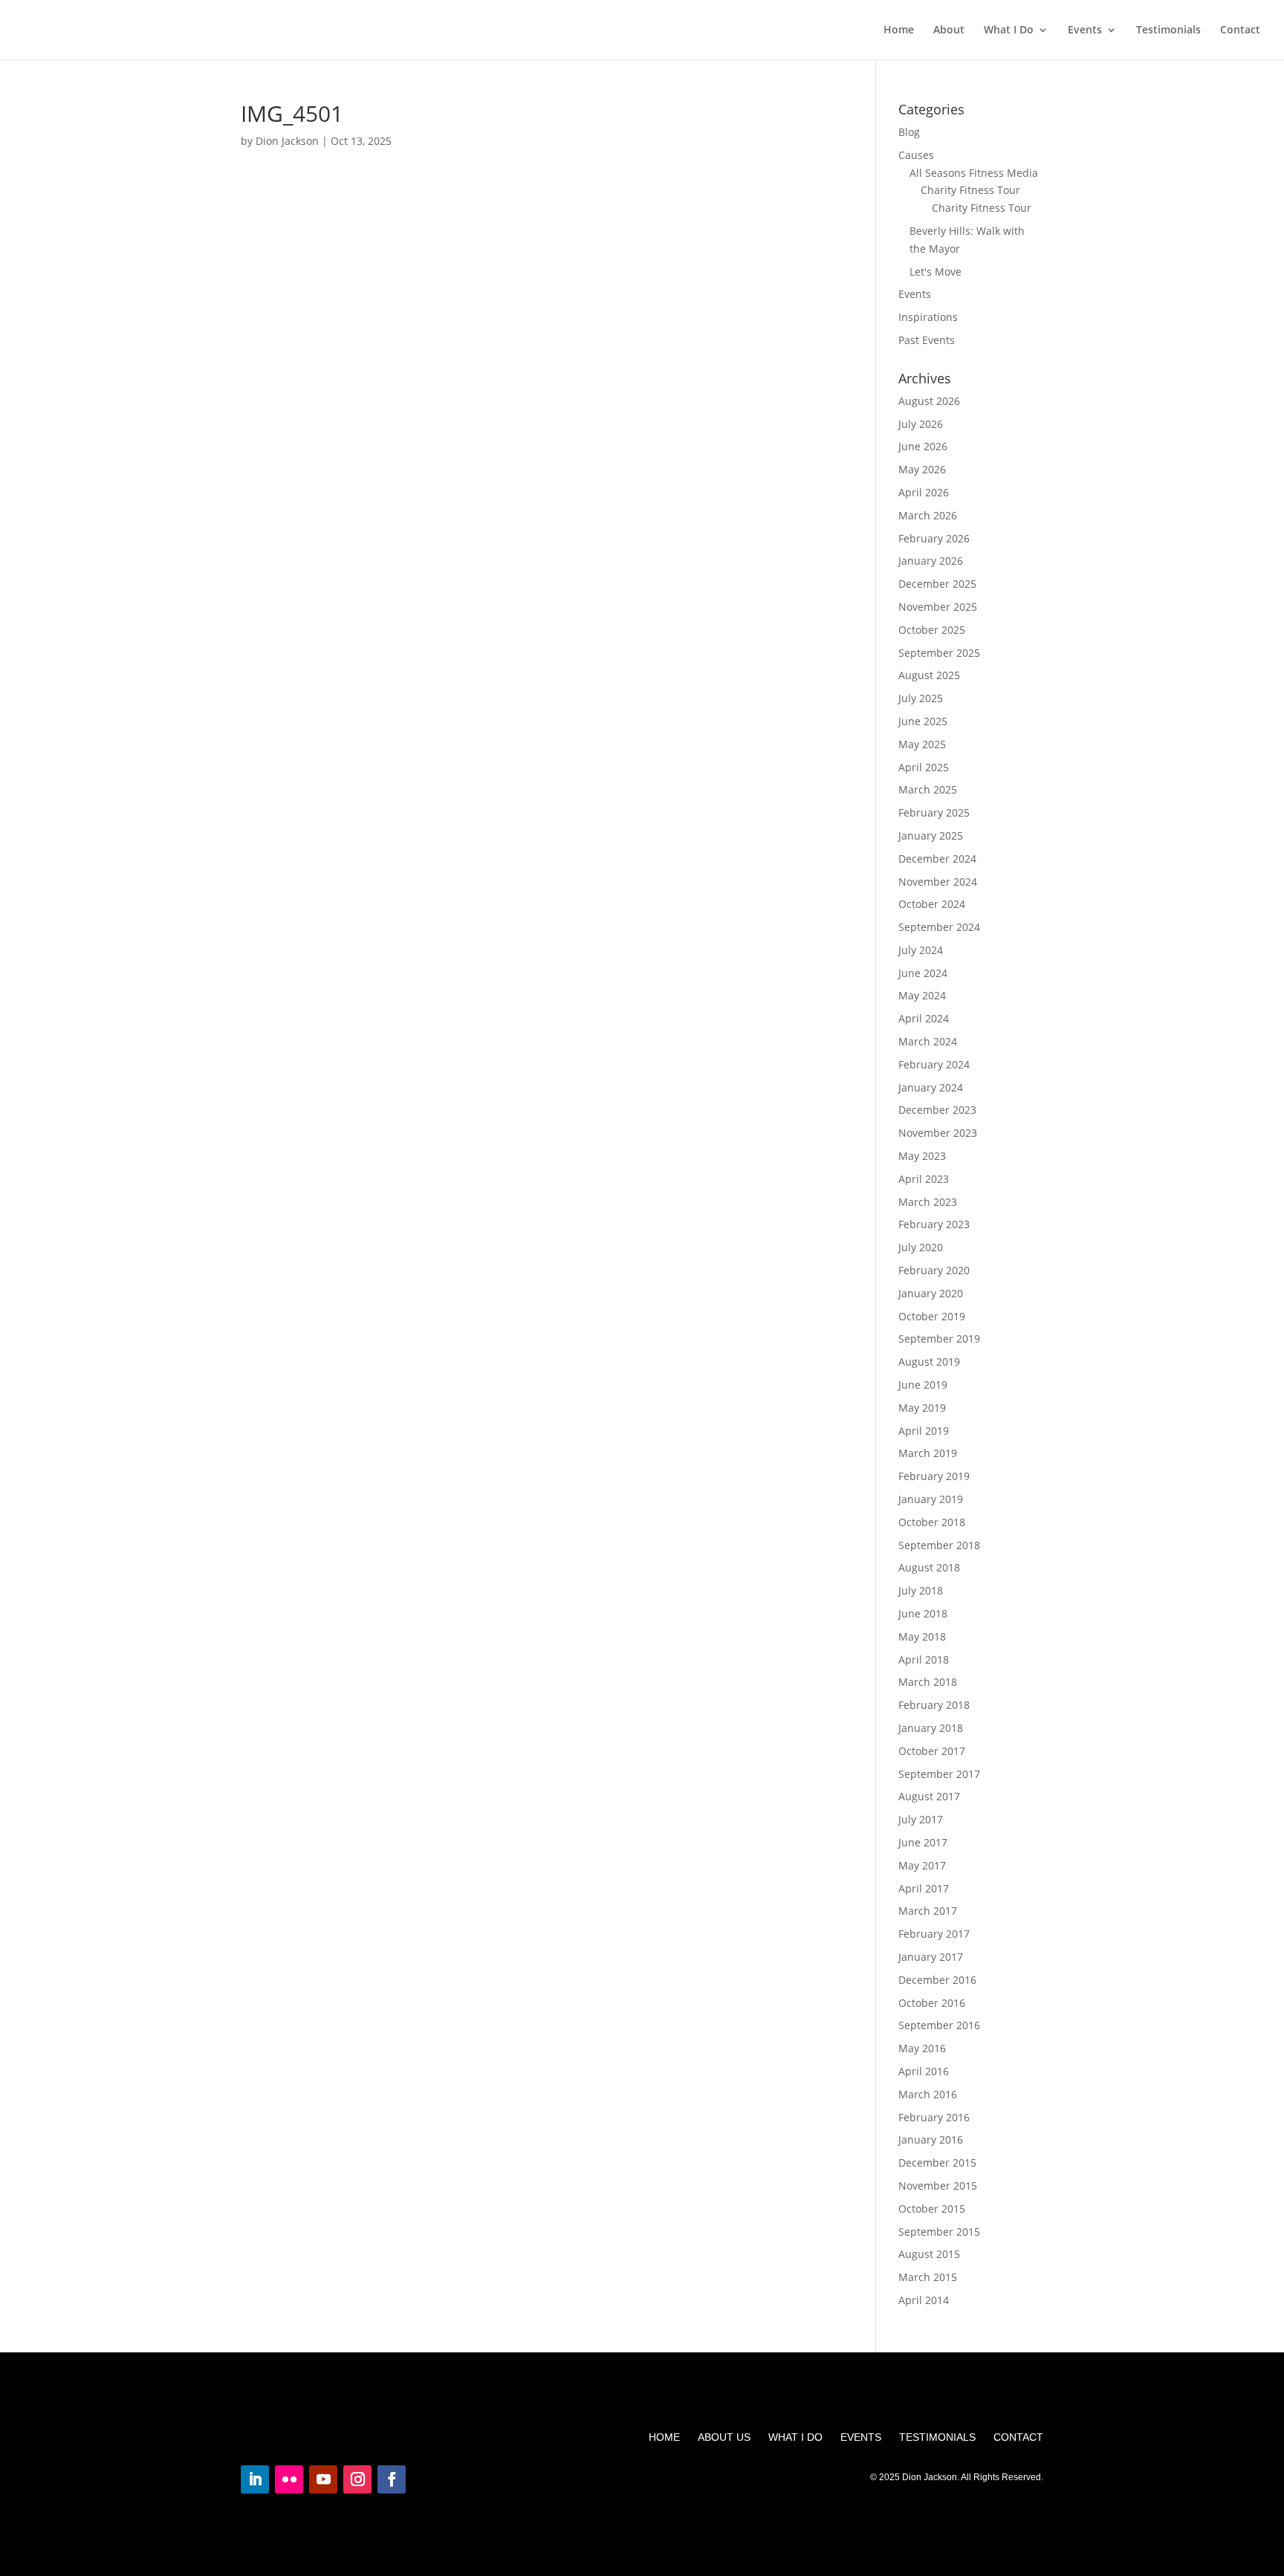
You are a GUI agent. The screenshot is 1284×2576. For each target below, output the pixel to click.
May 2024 (922, 995)
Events (1085, 30)
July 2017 (921, 1819)
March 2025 (928, 789)
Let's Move (936, 272)
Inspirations (928, 317)
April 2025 (924, 767)
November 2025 (938, 607)
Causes (916, 155)
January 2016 (931, 2139)
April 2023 (924, 1179)
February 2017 (934, 1934)
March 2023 (928, 1202)
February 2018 (934, 1705)
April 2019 (924, 1431)
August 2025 (929, 675)
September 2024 (939, 927)
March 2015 (928, 2277)
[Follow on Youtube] (323, 2479)
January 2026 (931, 561)
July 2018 (921, 1590)
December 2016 (937, 1980)
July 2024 (921, 950)
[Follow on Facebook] (392, 2479)
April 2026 (924, 492)
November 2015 (938, 2186)
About (949, 30)
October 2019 (932, 1316)
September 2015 (939, 2232)
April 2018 (924, 1660)
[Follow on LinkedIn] (255, 2479)
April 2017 (924, 1888)
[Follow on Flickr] (289, 2479)
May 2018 (922, 1636)
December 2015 (937, 2163)
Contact (1240, 30)
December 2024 (937, 859)
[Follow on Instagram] (357, 2479)
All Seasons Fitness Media (974, 173)
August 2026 (929, 401)
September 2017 (939, 1774)
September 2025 (939, 653)
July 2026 (921, 424)
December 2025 (937, 584)
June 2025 (923, 721)
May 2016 (922, 2048)
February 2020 (934, 1270)
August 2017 (929, 1796)
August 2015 (929, 2254)
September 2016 (939, 2025)
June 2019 (923, 1385)
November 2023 (938, 1133)
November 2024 (938, 882)
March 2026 (928, 515)
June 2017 (923, 1842)
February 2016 (934, 2117)
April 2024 (924, 1018)
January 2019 (931, 1499)
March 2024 (928, 1041)
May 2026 (922, 469)
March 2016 (928, 2094)
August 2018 (929, 1567)
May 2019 (922, 1408)
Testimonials (1168, 30)
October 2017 (932, 1751)
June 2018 (923, 1613)
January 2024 (931, 1087)
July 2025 (921, 698)
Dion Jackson (287, 141)
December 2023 (937, 1110)
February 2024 (934, 1064)
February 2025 (934, 812)
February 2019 (934, 1476)
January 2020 (931, 1293)
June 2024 (923, 973)
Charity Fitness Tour (970, 190)
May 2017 (922, 1865)
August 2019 (929, 1362)
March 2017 (928, 1911)
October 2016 (932, 2003)
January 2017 (931, 1957)
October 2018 (932, 1522)
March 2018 (928, 1682)
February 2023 (934, 1224)
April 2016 (924, 2071)
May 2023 (922, 1156)
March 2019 (928, 1453)
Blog (909, 132)
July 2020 (921, 1247)
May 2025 (922, 744)
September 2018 (939, 1545)
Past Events (927, 340)
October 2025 (932, 630)
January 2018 (931, 1728)
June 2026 (923, 446)
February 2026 (934, 538)
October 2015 (932, 2209)
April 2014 (924, 2300)
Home (899, 30)
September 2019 (939, 1339)
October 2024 (932, 904)
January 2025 (931, 836)
